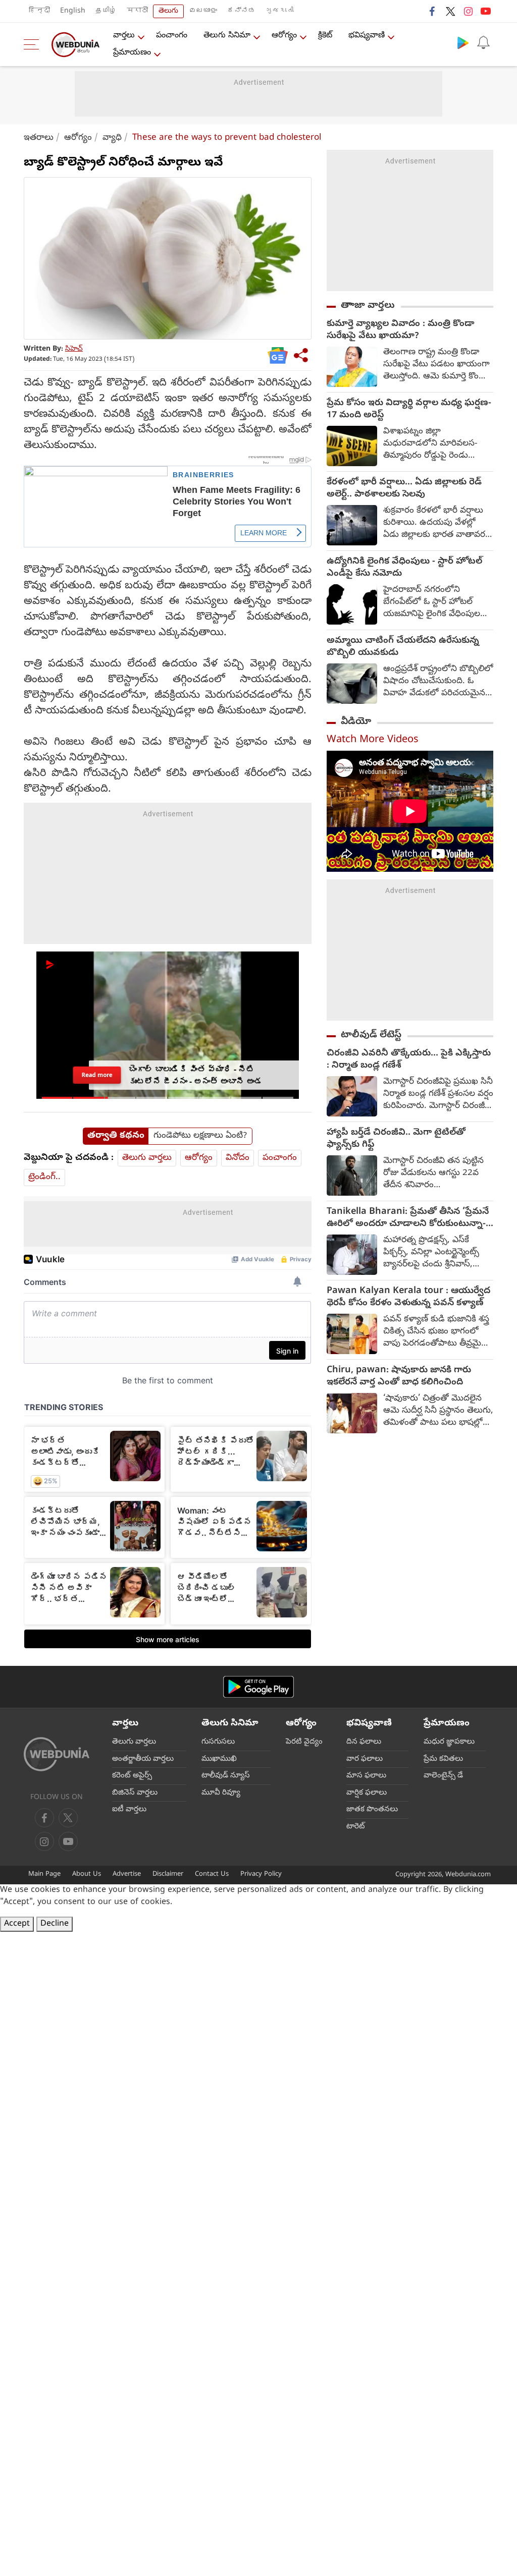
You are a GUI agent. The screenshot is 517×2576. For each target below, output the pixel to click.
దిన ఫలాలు (364, 1742)
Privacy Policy (261, 1874)
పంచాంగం (172, 36)
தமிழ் (106, 11)
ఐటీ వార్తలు (129, 1810)
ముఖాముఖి (219, 1759)
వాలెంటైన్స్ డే (443, 1776)
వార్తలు (124, 36)
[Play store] (463, 42)
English (73, 11)
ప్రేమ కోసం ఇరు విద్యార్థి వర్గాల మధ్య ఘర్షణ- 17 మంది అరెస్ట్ (409, 410)
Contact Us (212, 1874)
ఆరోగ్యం (284, 36)
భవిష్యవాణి (367, 36)
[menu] (34, 44)
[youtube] (486, 11)
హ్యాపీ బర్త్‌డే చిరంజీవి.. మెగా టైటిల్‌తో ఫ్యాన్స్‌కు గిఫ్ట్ (396, 1139)
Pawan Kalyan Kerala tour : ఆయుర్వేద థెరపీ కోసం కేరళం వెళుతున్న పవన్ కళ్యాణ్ (408, 1298)
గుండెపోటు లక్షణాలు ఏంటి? (200, 1136)
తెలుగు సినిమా (227, 36)
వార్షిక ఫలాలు (367, 1793)
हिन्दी (39, 11)
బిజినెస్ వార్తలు (135, 1793)
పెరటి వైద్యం (304, 1742)
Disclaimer (168, 1874)
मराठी (137, 11)
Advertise (127, 1874)
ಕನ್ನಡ (241, 11)
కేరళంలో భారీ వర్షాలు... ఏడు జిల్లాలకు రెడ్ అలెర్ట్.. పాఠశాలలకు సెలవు (404, 489)
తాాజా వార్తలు (368, 306)
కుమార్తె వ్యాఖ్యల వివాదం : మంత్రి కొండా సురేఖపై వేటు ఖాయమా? (401, 330)
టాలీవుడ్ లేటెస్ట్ (371, 1035)
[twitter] (450, 11)
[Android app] (258, 1687)
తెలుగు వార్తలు (147, 1158)
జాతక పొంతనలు (372, 1810)
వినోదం (238, 1158)
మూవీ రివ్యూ (221, 1793)
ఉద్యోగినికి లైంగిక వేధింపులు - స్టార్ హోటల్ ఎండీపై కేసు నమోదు (404, 568)
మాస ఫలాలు (366, 1776)
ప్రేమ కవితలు (443, 1759)
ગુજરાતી (280, 11)
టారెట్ (356, 1827)
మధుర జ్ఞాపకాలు (449, 1742)
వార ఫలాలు (365, 1759)
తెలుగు (168, 11)
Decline (55, 1924)
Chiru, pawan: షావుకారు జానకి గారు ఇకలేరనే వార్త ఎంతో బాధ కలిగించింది (399, 1377)
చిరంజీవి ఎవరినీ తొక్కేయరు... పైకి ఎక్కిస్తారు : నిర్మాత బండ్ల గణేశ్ (409, 1060)
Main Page (44, 1874)
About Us (87, 1874)
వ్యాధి (112, 138)
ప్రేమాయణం (132, 53)
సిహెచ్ (74, 349)
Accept (17, 1924)
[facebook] (433, 11)
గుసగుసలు (218, 1742)
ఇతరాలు (39, 138)
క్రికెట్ (325, 36)
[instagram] (468, 11)
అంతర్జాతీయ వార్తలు (143, 1759)
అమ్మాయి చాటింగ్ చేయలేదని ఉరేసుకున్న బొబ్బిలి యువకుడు (403, 647)
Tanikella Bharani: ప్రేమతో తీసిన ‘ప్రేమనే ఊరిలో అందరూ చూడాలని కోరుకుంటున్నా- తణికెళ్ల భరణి (408, 1218)
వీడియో (356, 722)
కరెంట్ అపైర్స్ (132, 1776)
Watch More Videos (373, 740)
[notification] (483, 42)
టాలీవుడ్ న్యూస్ (226, 1776)
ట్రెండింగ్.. (44, 1177)
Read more (97, 1075)
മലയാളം (203, 11)
